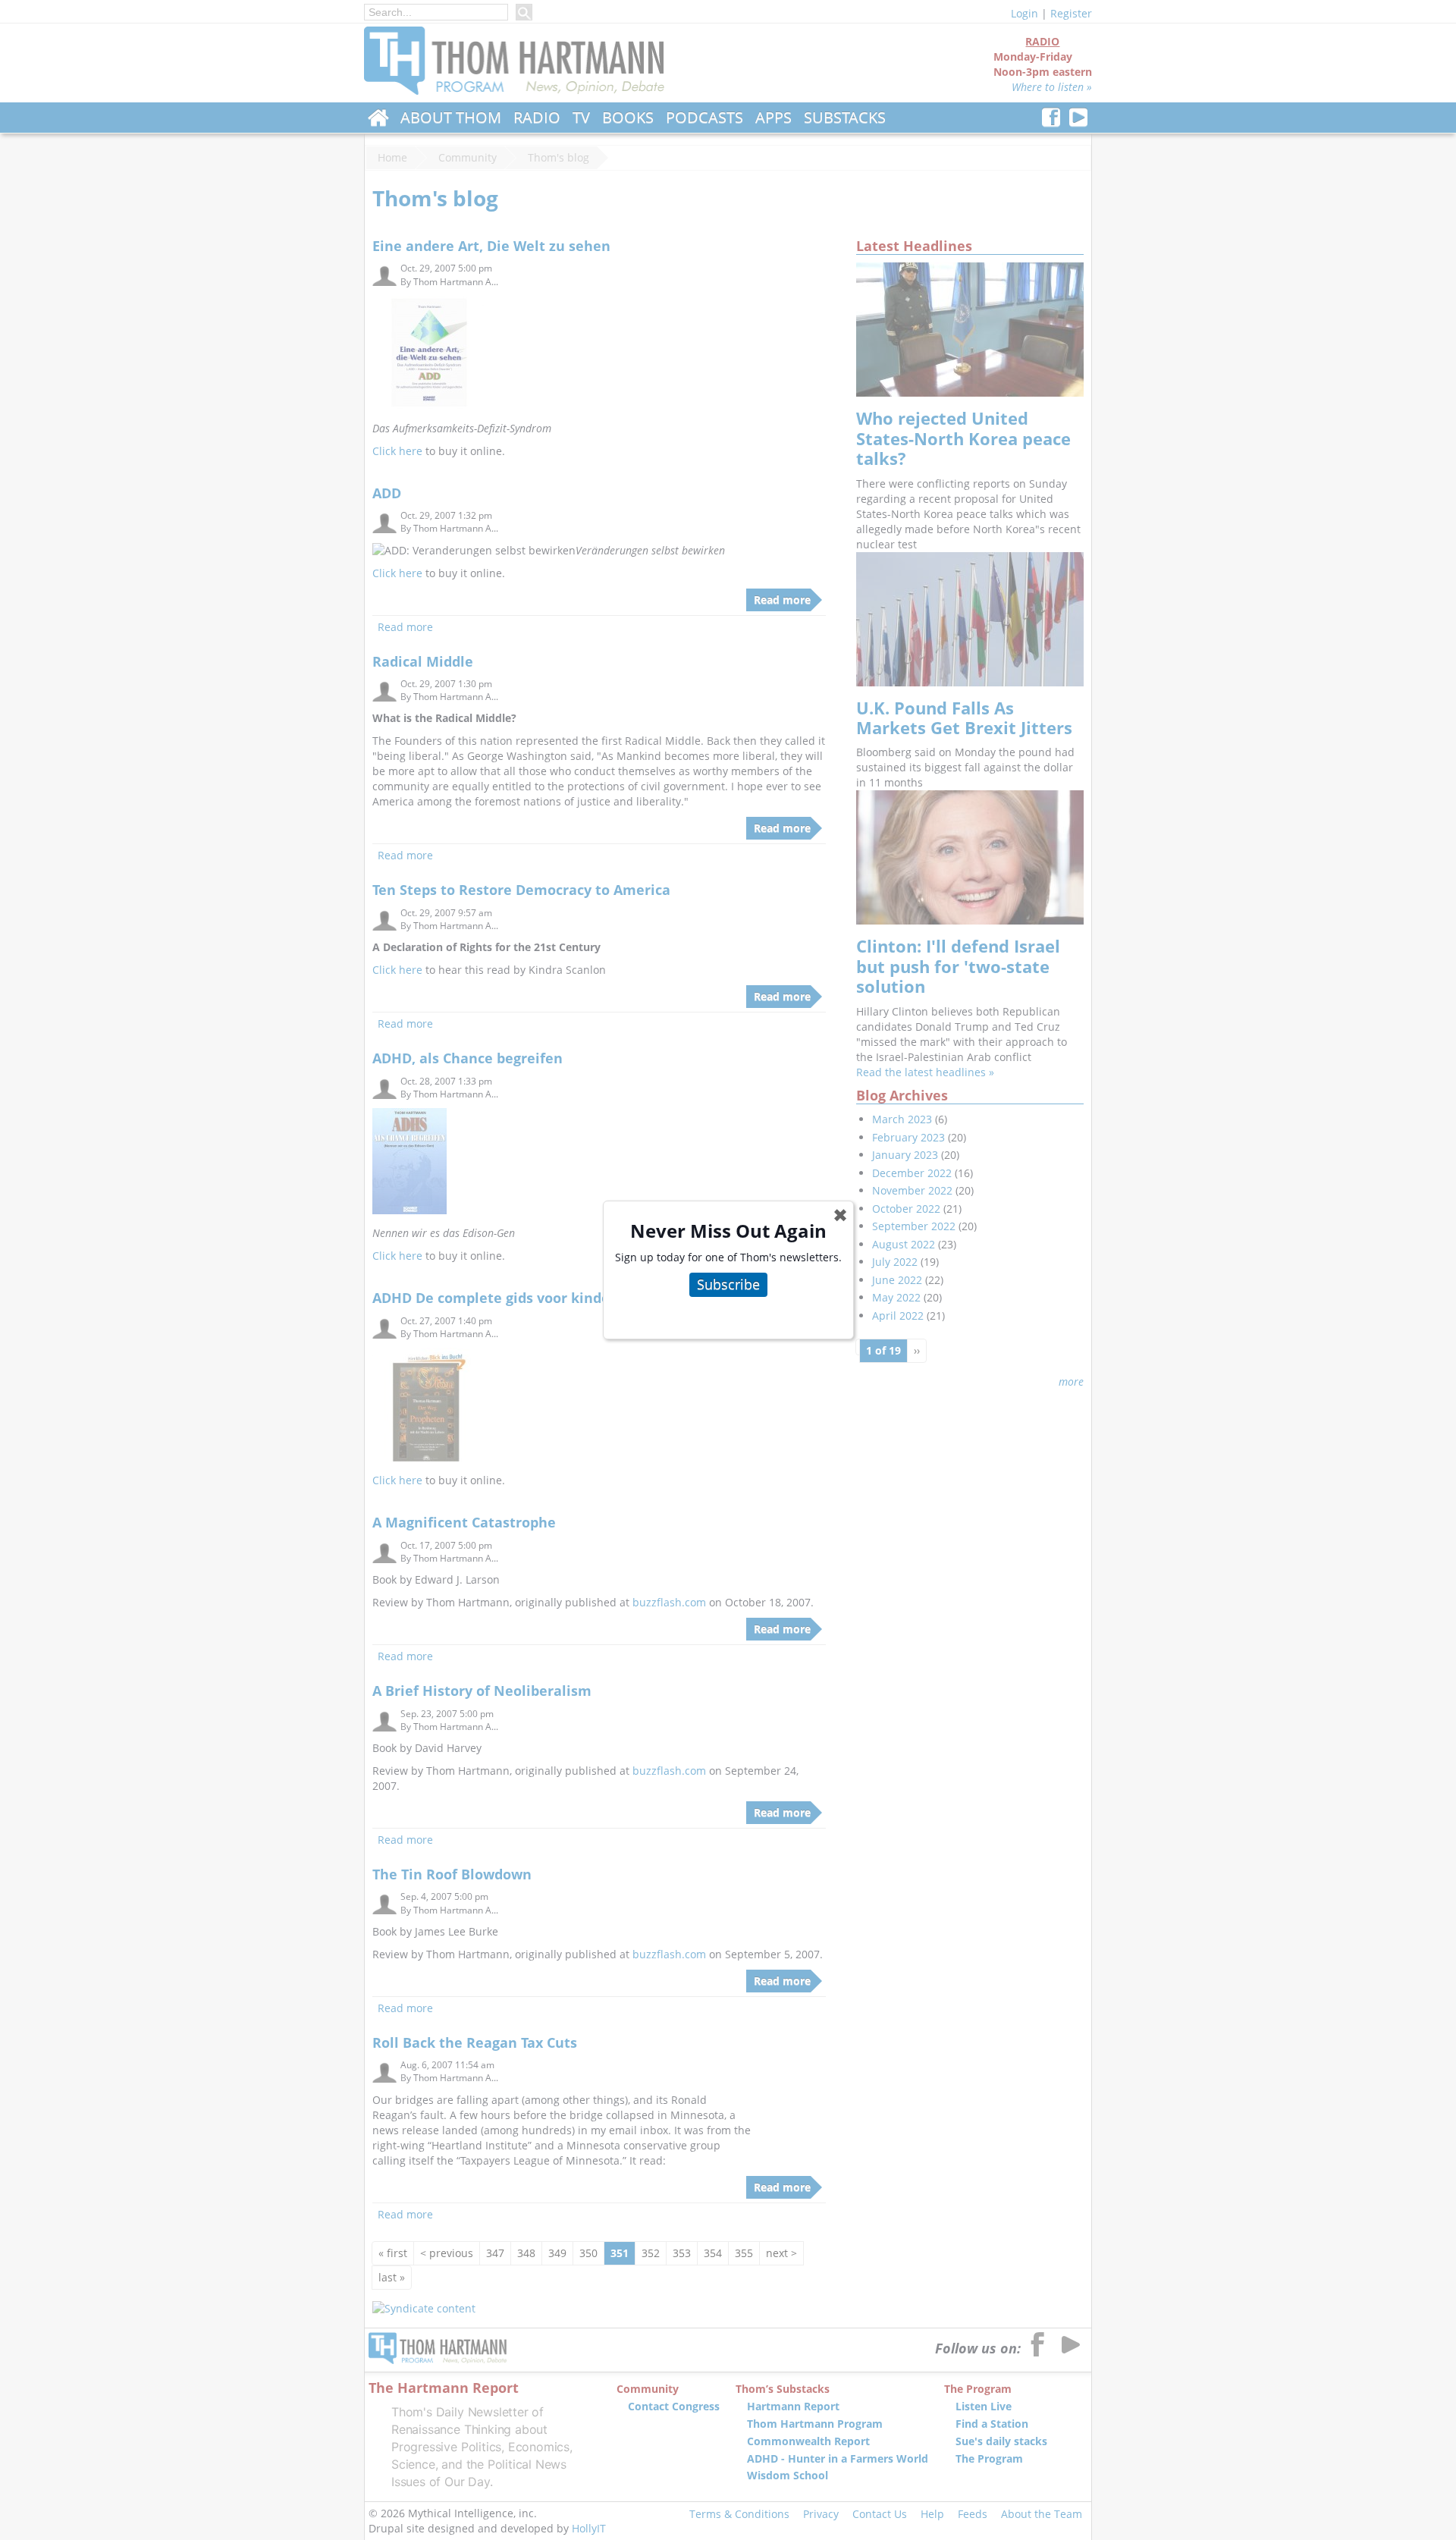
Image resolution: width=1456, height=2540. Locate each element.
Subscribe (728, 1284)
